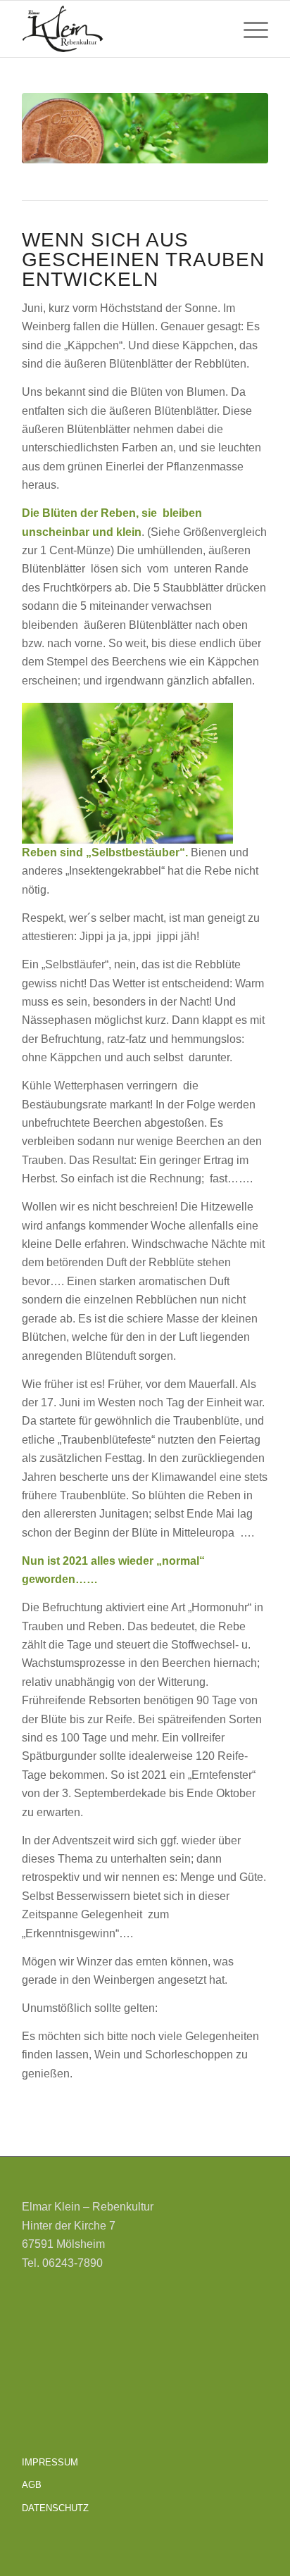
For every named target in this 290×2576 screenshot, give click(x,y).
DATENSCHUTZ (55, 2508)
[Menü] (249, 29)
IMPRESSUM (50, 2462)
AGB (32, 2485)
